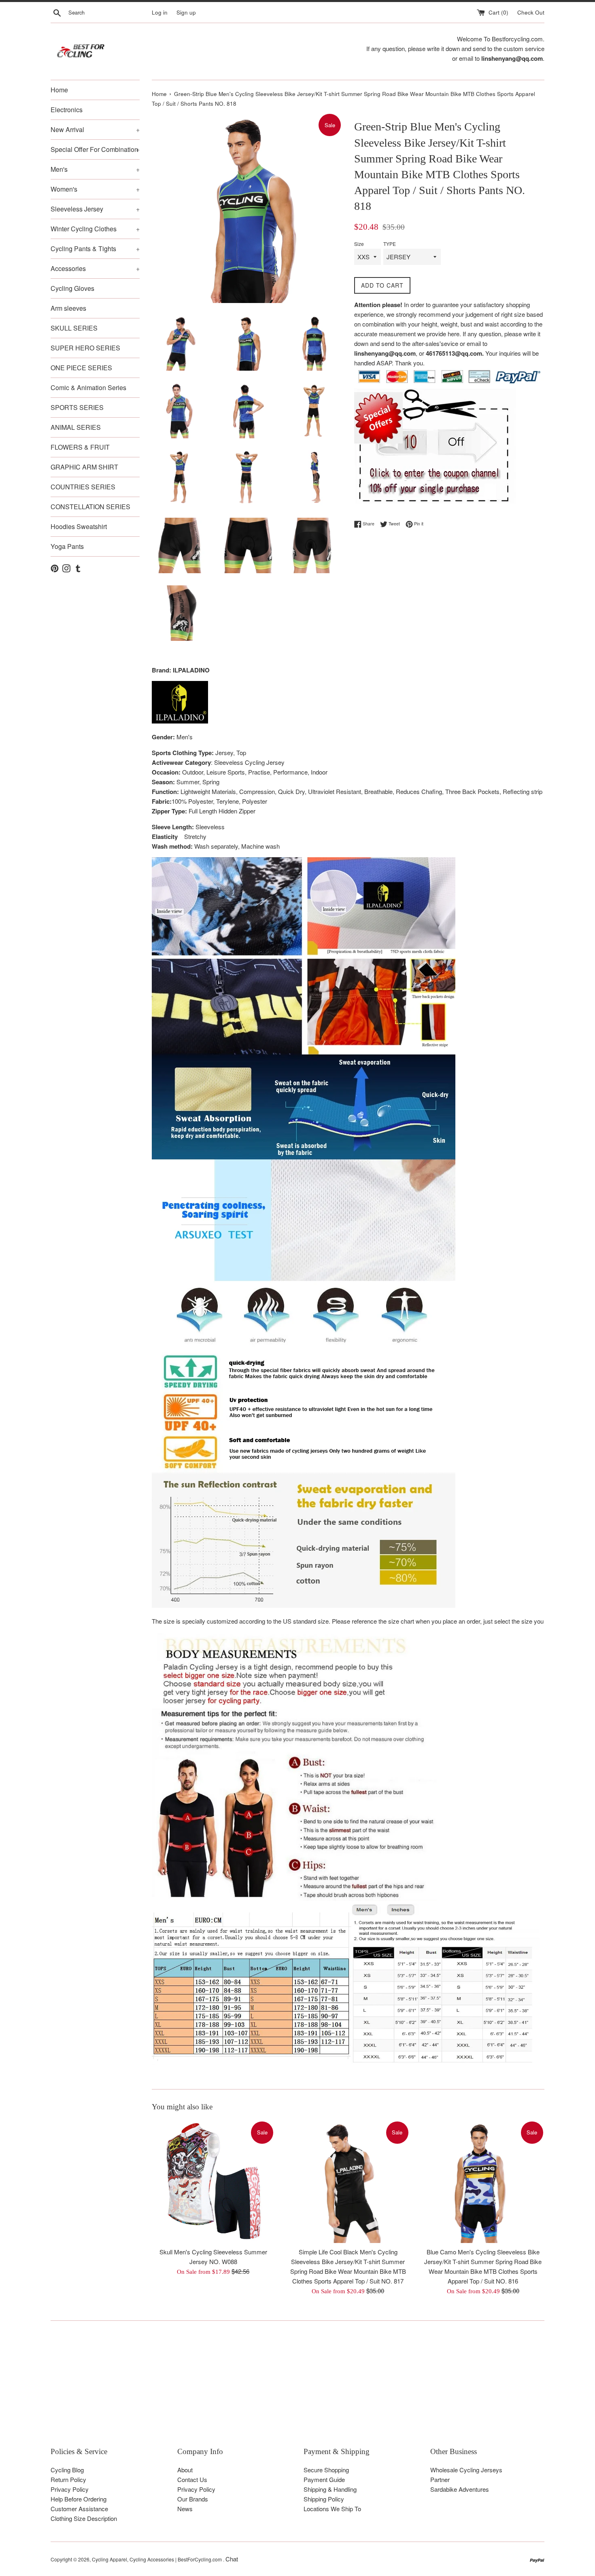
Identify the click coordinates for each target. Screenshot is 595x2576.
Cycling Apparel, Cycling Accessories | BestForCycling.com (157, 2559)
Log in (160, 12)
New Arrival (95, 129)
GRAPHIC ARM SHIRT (84, 467)
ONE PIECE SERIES (81, 368)
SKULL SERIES (74, 328)
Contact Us (192, 2479)
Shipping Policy (324, 2499)
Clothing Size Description (84, 2518)
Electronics (67, 110)
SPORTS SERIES (77, 407)
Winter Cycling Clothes (95, 229)
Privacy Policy (70, 2489)
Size (359, 244)
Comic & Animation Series (88, 387)
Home (59, 90)
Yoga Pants (67, 546)
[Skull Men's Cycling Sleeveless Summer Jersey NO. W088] (213, 2182)
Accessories (95, 268)
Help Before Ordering (79, 2499)
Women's (95, 189)
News (185, 2509)
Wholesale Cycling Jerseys (466, 2470)
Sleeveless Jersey (95, 209)
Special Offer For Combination (95, 149)
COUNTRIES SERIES (83, 487)
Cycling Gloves (72, 288)
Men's (95, 169)
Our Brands (193, 2499)
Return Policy (68, 2479)
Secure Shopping (326, 2470)
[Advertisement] (293, 2390)
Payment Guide (324, 2479)
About (185, 2470)
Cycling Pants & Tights (95, 249)
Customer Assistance (79, 2509)
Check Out (531, 12)
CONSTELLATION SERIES (90, 507)
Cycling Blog (67, 2470)
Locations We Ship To (332, 2509)
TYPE (390, 244)
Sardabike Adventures (460, 2489)
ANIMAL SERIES (76, 427)
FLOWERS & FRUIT (80, 447)
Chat (232, 2559)
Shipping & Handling (330, 2489)
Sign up (186, 12)
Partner (440, 2479)
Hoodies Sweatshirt (79, 526)
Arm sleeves (68, 308)
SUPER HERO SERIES (85, 348)
